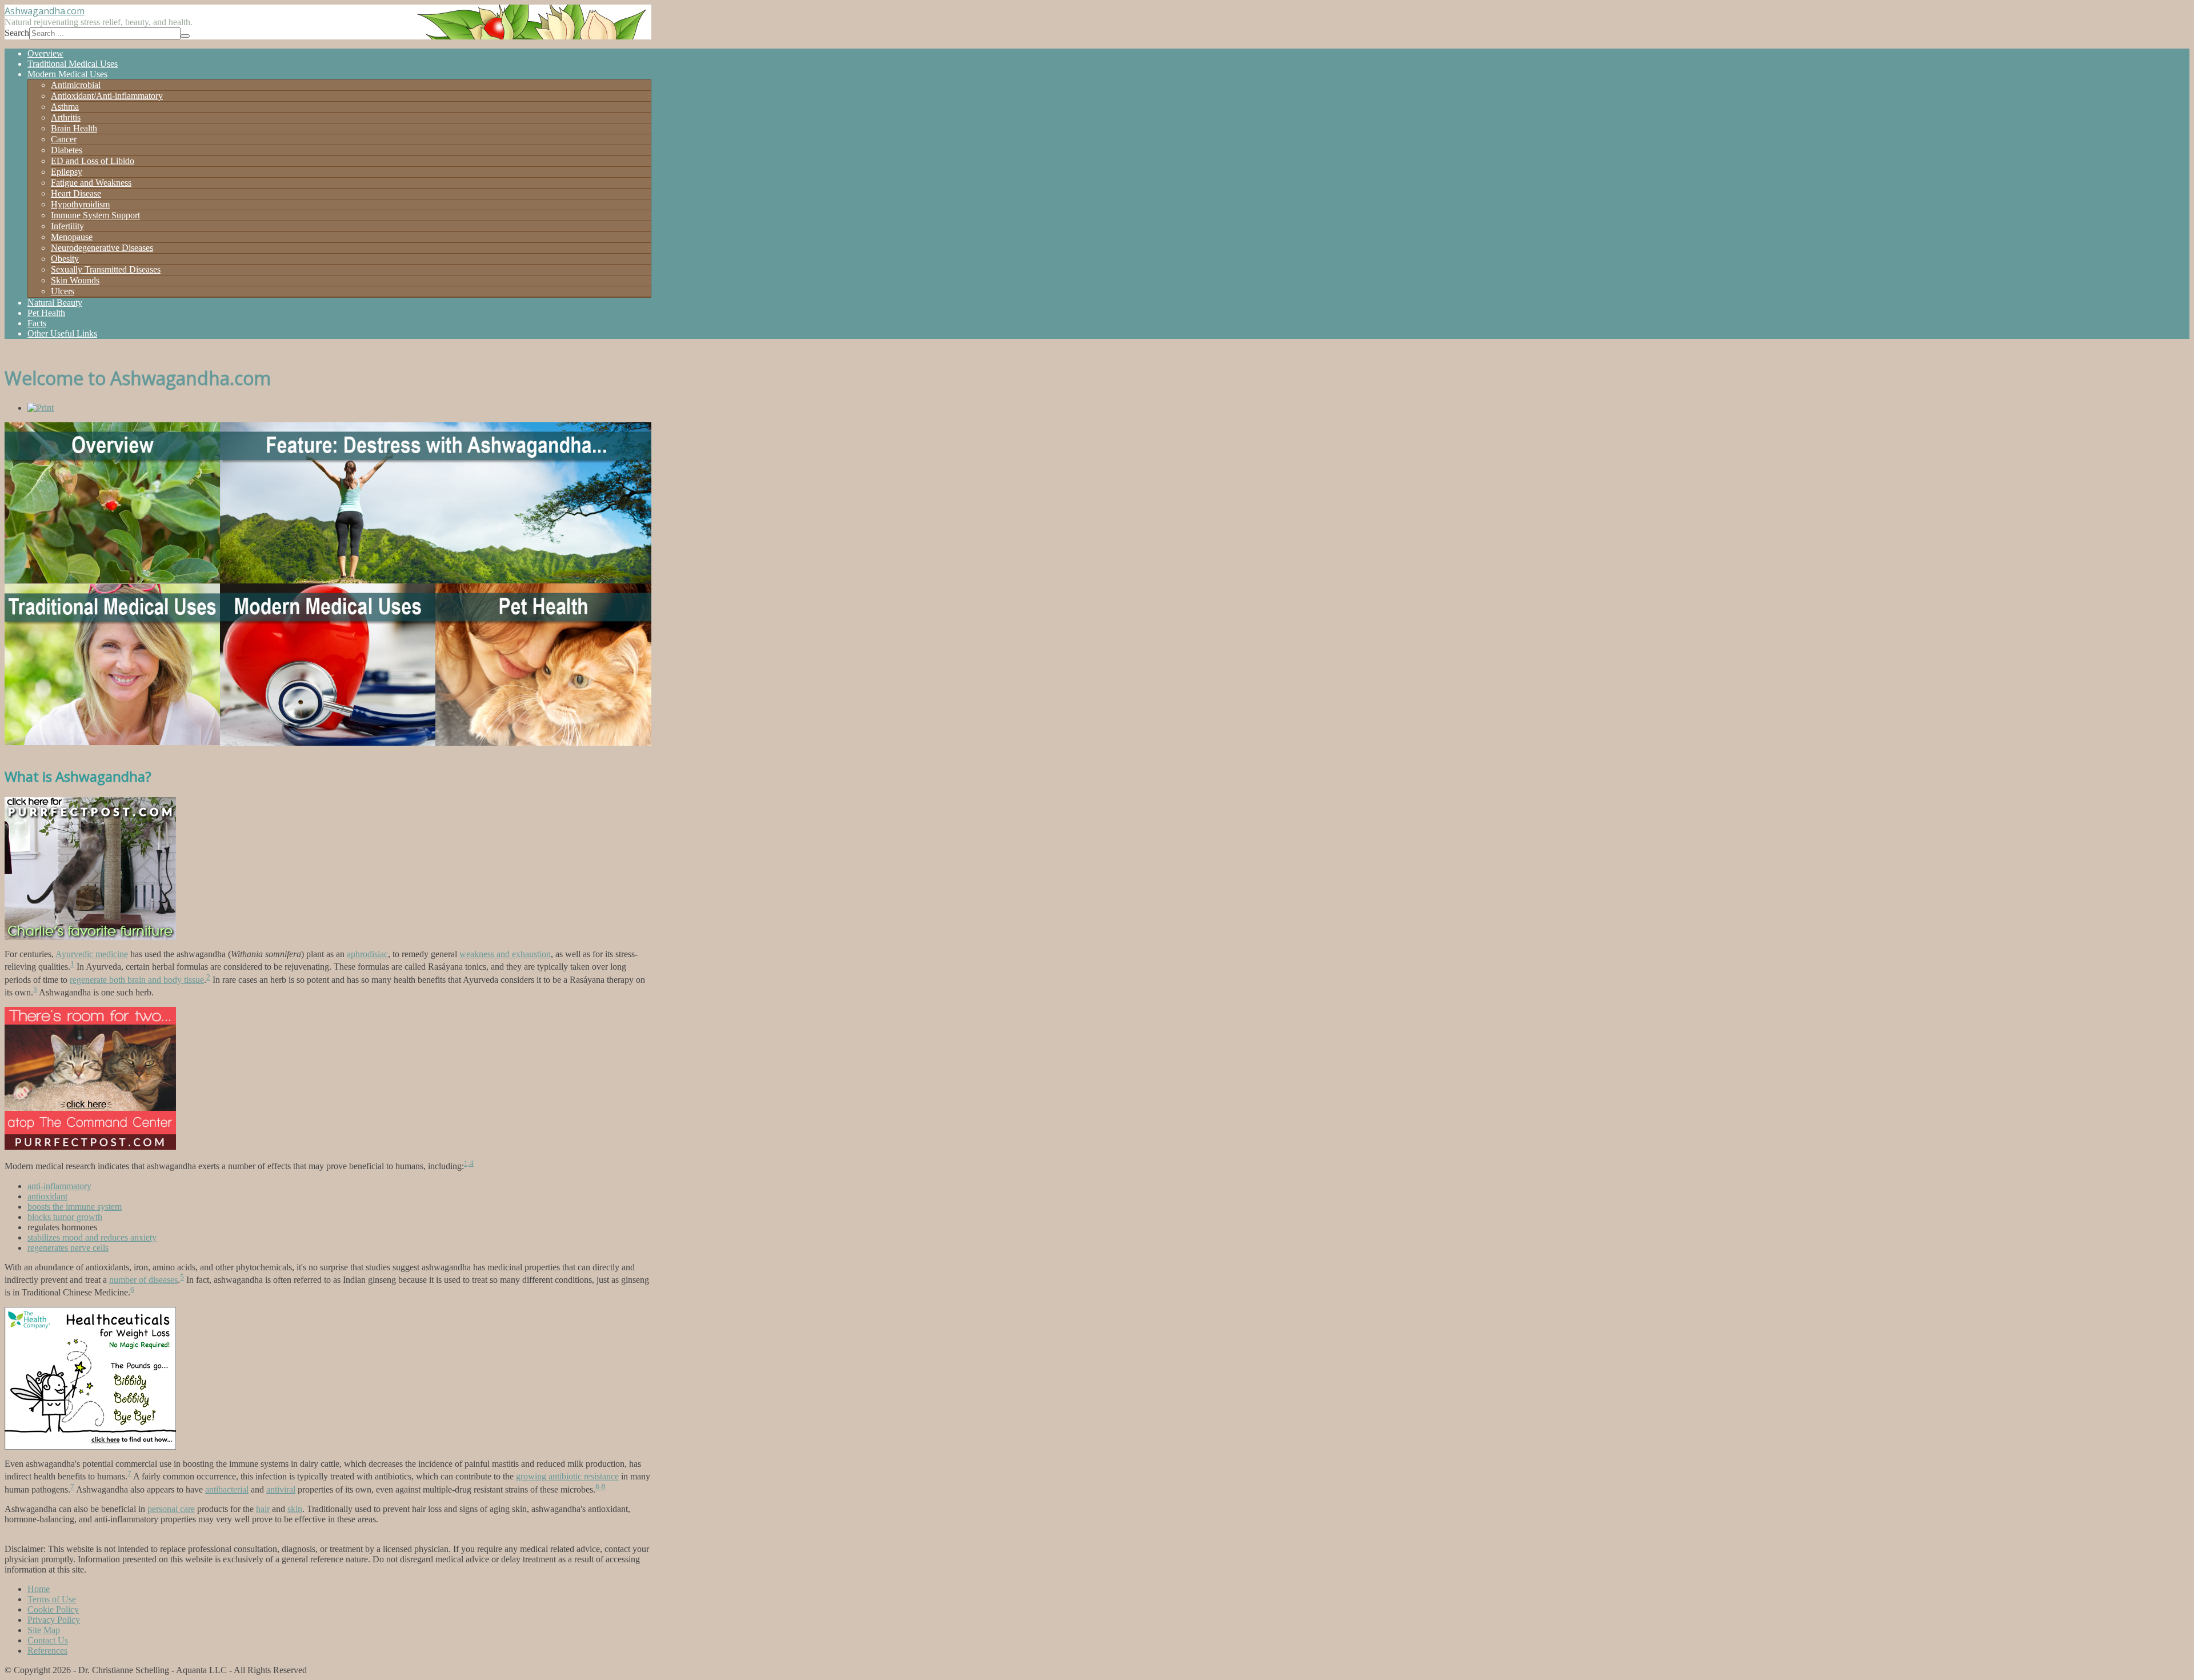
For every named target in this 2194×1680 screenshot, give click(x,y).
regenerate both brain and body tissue (137, 980)
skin (295, 1509)
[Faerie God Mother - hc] (90, 1447)
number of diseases (143, 1280)
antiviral (281, 1489)
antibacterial (227, 1489)
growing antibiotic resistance (567, 1477)
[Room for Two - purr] (90, 1147)
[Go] (185, 36)
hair (263, 1509)
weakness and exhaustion (505, 954)
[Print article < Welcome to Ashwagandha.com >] (41, 408)
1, (467, 1163)
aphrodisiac (367, 954)
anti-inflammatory (59, 1186)
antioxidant (47, 1196)
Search (17, 33)
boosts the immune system (75, 1207)
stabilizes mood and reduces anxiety (92, 1237)
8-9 (600, 1487)
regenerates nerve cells (68, 1248)
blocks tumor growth (65, 1217)
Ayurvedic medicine (92, 954)
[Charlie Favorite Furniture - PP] (90, 937)
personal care (171, 1509)
